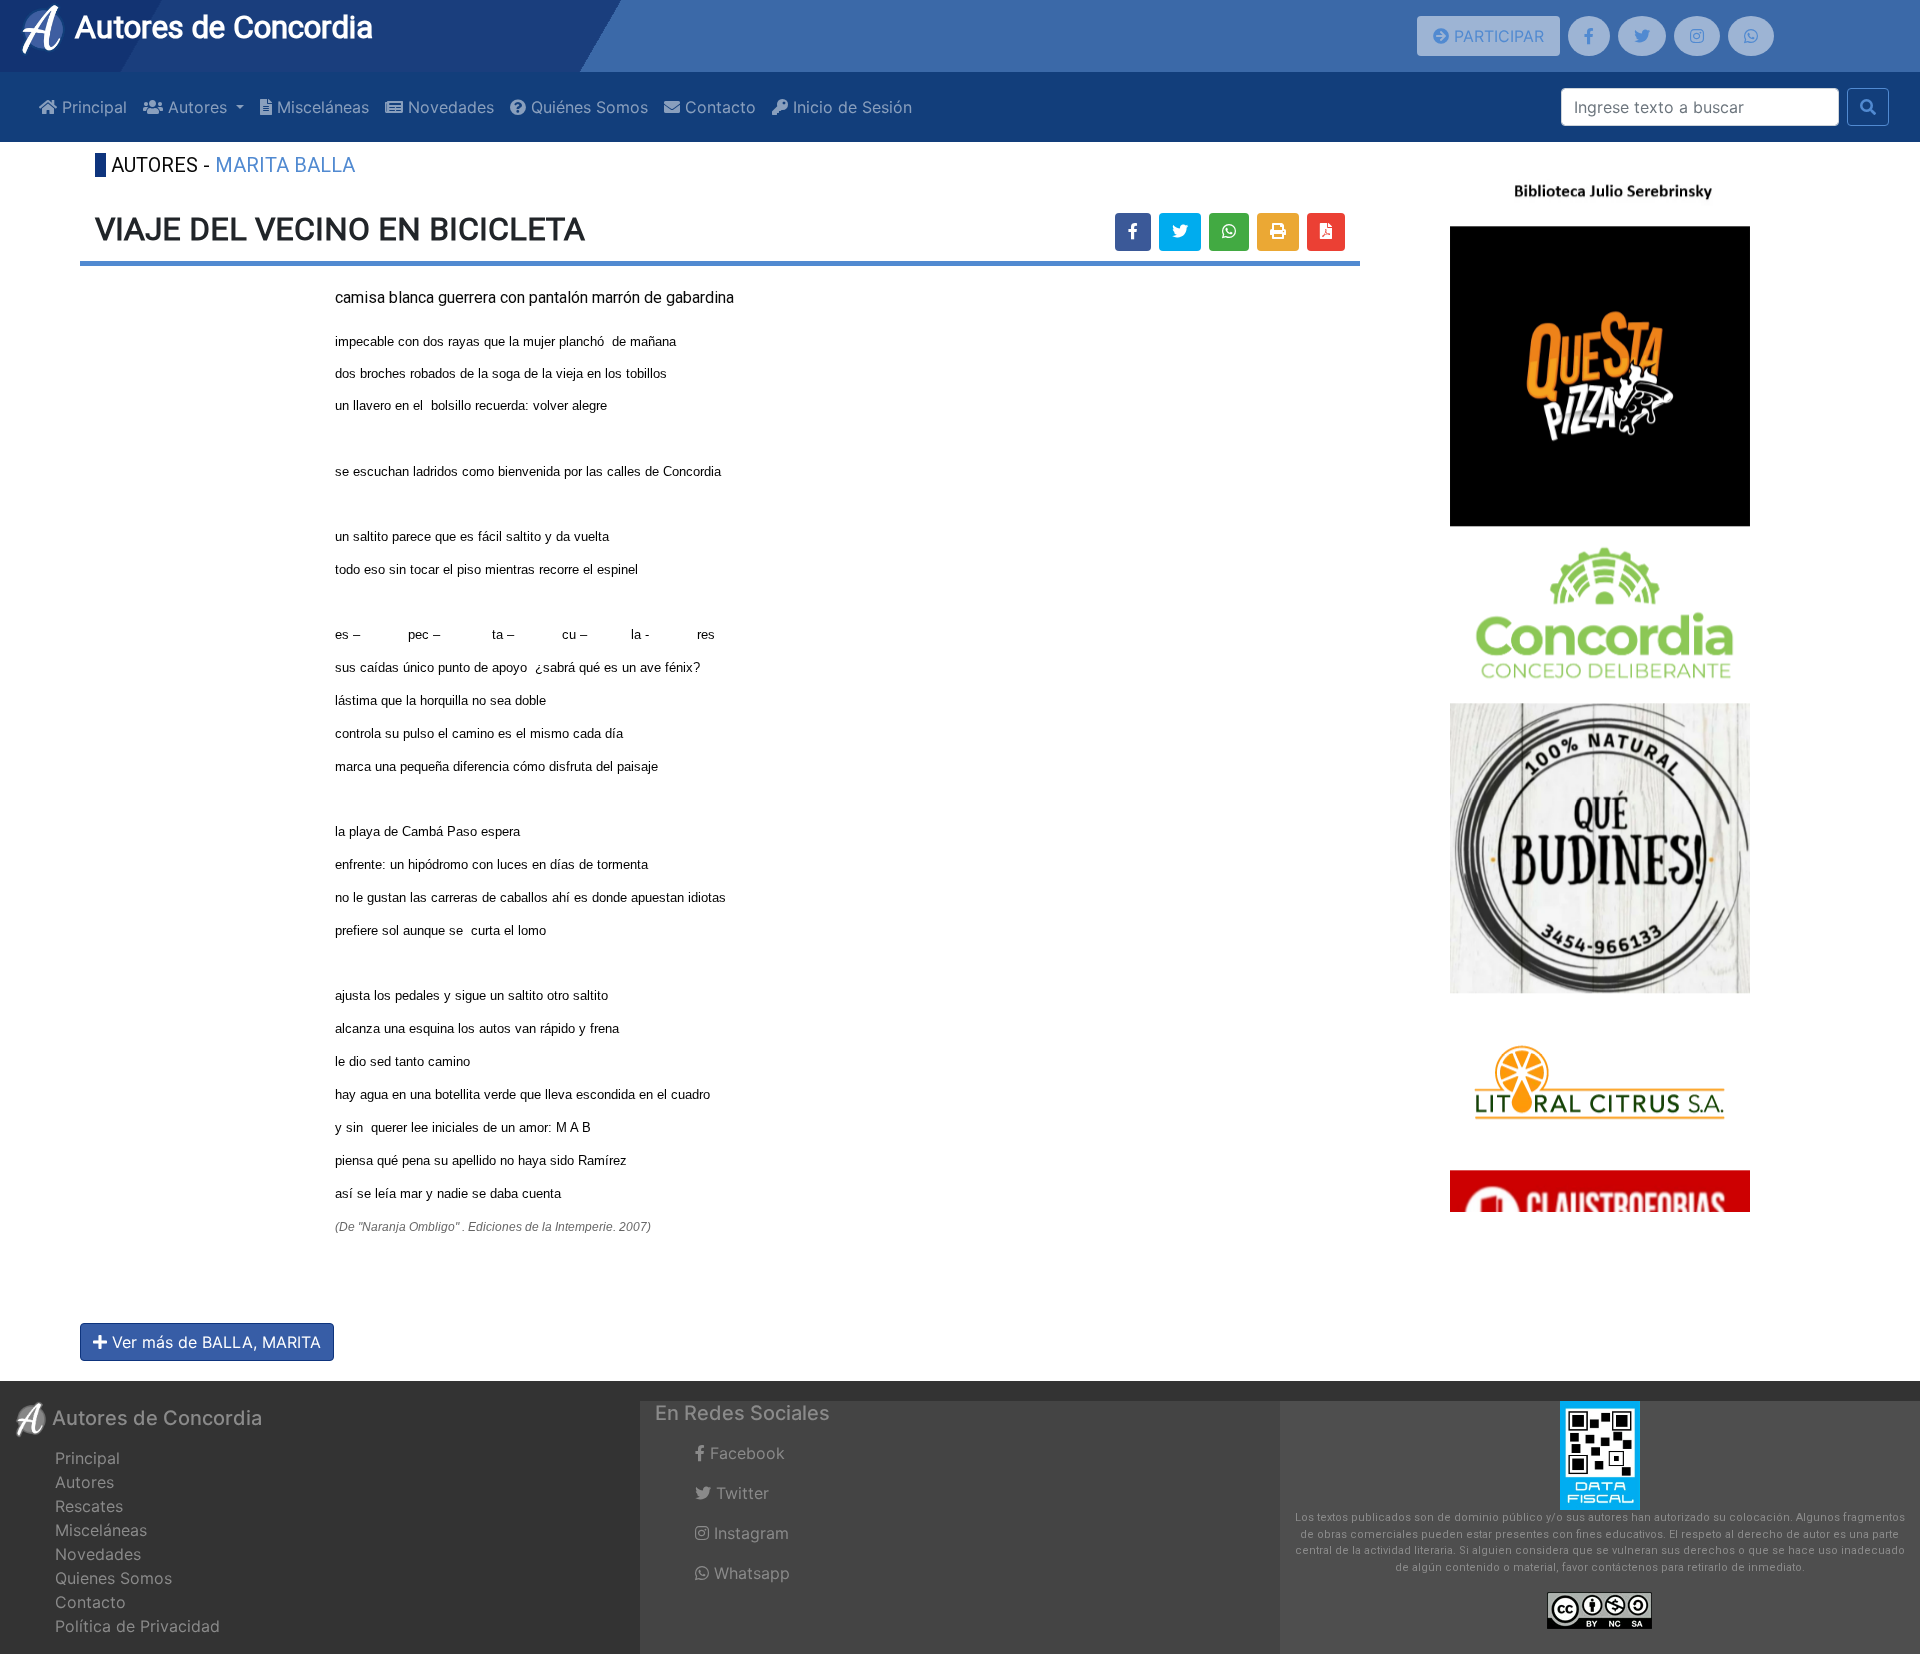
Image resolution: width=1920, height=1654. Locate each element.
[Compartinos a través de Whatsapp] (1751, 36)
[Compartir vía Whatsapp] (1229, 232)
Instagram (749, 1533)
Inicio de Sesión (850, 107)
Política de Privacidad (137, 1626)
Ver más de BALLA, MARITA (214, 1342)
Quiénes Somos (587, 107)
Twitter (740, 1493)
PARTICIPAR (1496, 36)
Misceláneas (320, 107)
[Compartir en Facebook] (1133, 232)
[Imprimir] (1278, 232)
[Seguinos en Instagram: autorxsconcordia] (1697, 36)
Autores (84, 1482)
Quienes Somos (113, 1578)
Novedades (448, 107)
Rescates (89, 1506)
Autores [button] (197, 107)
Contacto (718, 107)
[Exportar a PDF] (1326, 232)
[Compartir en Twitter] (1180, 232)
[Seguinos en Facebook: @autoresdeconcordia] (1589, 36)
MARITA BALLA (285, 165)
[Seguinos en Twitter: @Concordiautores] (1642, 36)
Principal (92, 107)
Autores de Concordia (220, 27)
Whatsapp (749, 1573)
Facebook (745, 1453)
